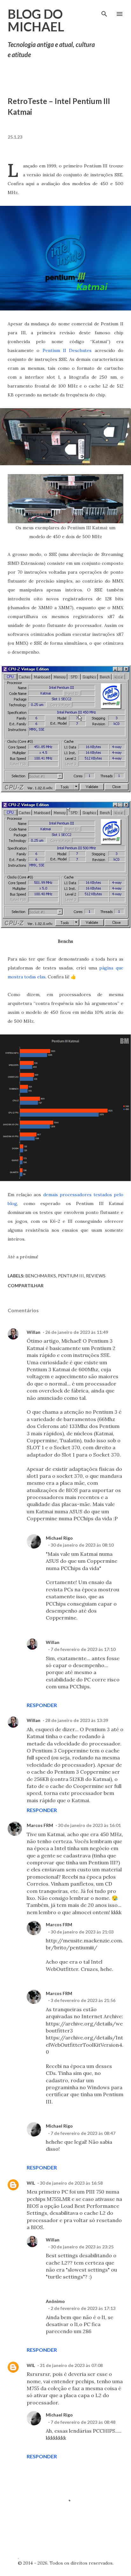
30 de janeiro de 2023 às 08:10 (82, 1545)
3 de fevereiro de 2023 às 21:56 (83, 2000)
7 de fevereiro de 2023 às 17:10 (83, 1649)
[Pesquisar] (104, 11)
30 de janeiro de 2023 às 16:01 (89, 1825)
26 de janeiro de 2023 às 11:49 (77, 1332)
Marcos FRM (40, 1825)
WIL (31, 2183)
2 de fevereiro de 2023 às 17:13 (83, 2308)
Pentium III (71, 1276)
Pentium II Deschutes (67, 350)
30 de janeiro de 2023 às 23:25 (82, 2247)
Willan (34, 1332)
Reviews (96, 1276)
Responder (42, 1705)
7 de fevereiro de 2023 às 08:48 (83, 2422)
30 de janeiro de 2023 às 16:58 (71, 2183)
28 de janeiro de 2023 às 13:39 (77, 1720)
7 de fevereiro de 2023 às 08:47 (83, 2133)
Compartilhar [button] (26, 1285)
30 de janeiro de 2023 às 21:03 (82, 1932)
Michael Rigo (59, 1538)
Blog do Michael (36, 20)
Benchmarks (41, 1276)
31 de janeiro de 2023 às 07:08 (71, 2365)
